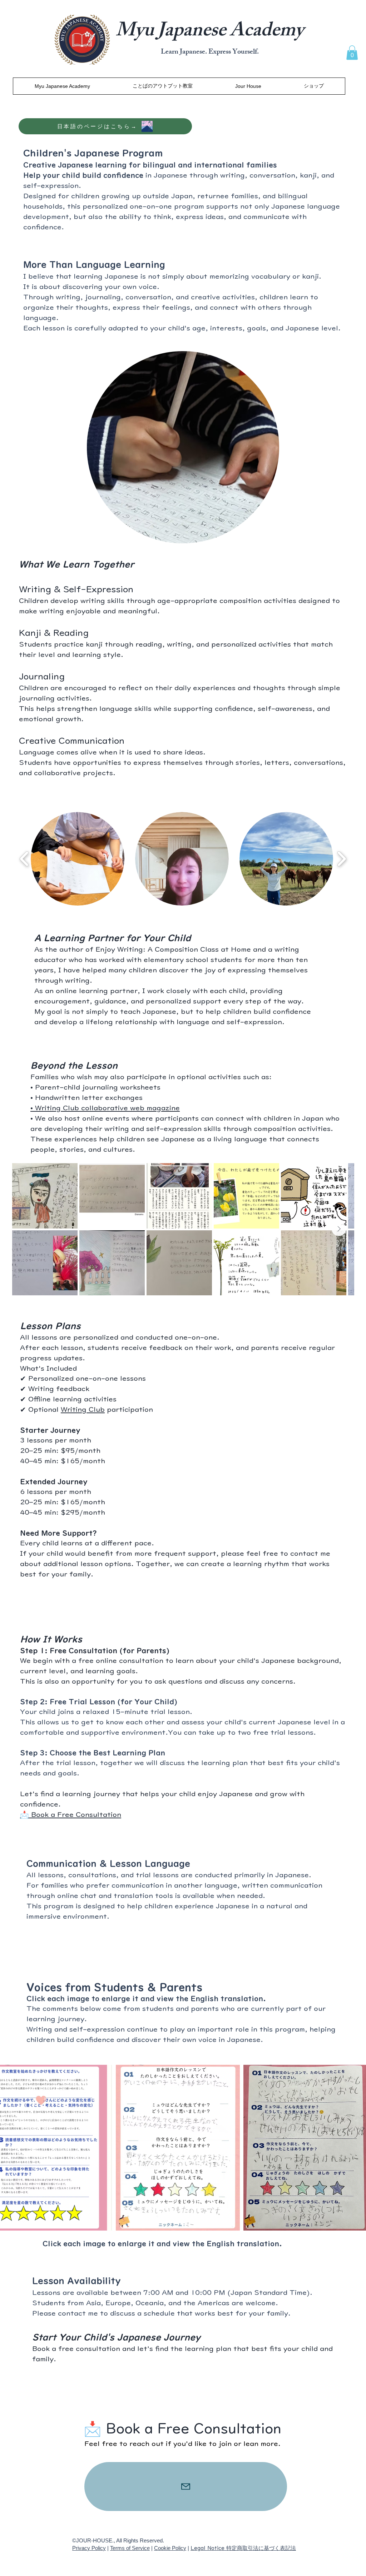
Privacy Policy (89, 2548)
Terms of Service (130, 2548)
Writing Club (83, 1409)
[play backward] (24, 859)
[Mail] (186, 2487)
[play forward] (342, 859)
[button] (352, 53)
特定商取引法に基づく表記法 (261, 2548)
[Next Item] (339, 1229)
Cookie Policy (170, 2548)
